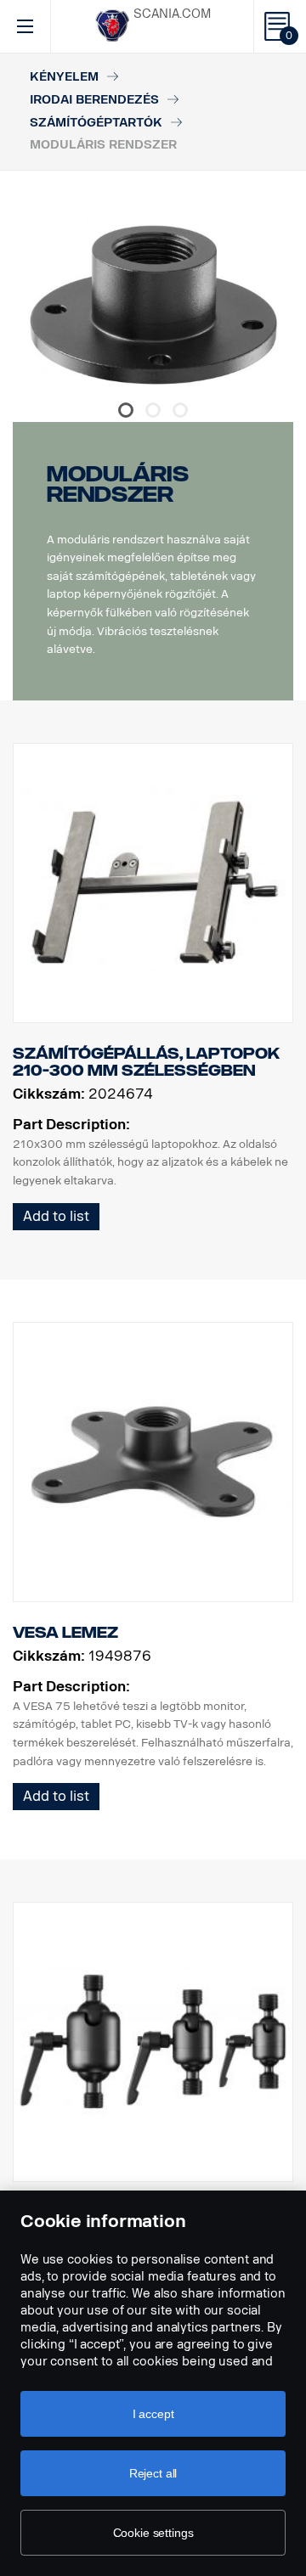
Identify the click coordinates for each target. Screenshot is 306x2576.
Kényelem (64, 77)
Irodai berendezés (94, 100)
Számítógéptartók (96, 123)
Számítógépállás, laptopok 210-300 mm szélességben (146, 1062)
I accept (153, 2414)
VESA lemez (65, 1633)
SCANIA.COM (172, 14)
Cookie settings (153, 2533)
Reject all (153, 2473)
